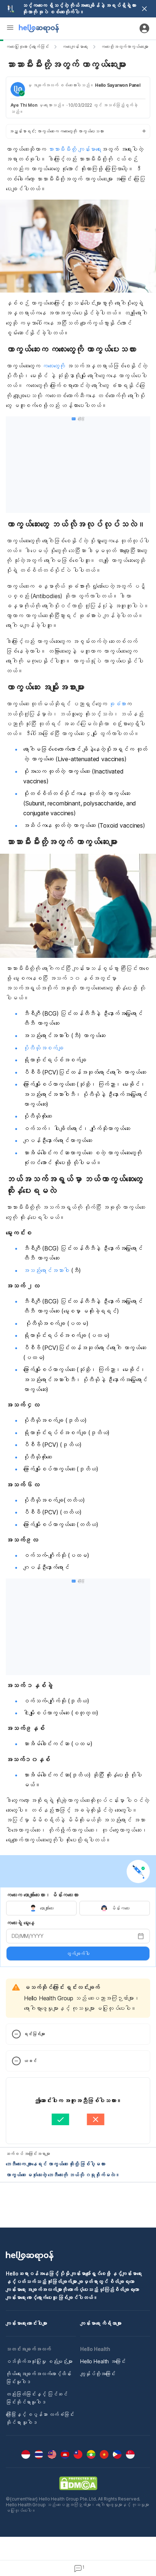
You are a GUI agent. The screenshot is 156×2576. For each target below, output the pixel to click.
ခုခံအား (118, 704)
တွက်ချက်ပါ (78, 1954)
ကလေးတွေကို (54, 366)
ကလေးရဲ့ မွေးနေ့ (20, 1923)
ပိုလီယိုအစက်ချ (43, 1048)
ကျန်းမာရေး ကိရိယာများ (101, 2323)
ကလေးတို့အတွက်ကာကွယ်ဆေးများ (125, 47)
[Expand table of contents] (78, 131)
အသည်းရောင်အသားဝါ (46, 1270)
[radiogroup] (78, 1908)
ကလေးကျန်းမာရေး (75, 47)
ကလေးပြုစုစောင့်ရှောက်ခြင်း (27, 47)
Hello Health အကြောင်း (103, 2361)
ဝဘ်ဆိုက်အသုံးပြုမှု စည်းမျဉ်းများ (39, 2361)
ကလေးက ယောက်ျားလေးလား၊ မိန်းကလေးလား (42, 1895)
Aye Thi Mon (24, 105)
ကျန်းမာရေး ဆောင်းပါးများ (26, 2323)
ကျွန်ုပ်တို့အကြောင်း (98, 2374)
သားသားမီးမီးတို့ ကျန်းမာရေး (74, 149)
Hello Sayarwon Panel (118, 85)
